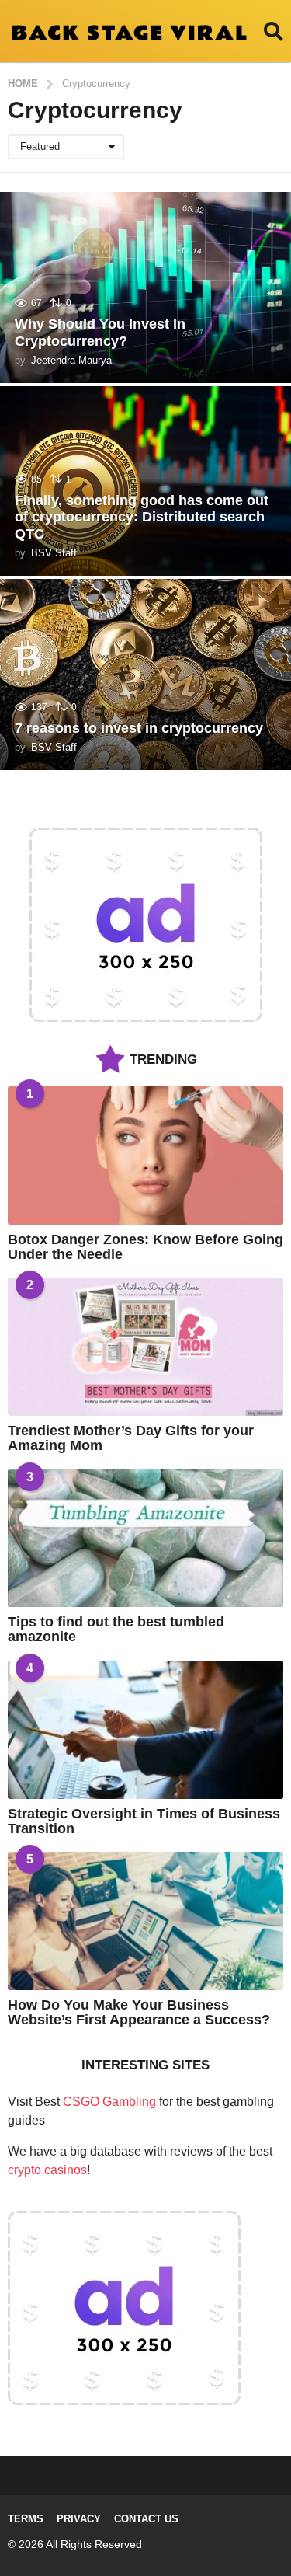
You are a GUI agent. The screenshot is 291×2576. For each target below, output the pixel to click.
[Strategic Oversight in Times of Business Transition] (145, 1730)
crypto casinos (47, 2170)
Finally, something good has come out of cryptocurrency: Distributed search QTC (142, 517)
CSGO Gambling (109, 2102)
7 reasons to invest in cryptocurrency (139, 728)
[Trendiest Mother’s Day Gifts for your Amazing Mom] (145, 1347)
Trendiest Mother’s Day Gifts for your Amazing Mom (131, 1438)
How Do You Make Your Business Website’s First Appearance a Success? (139, 2012)
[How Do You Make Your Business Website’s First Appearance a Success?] (145, 1921)
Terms (26, 2519)
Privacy (79, 2519)
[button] (274, 31)
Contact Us (146, 2519)
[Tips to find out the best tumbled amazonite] (145, 1539)
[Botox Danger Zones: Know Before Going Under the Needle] (145, 1156)
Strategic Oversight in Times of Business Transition (144, 1821)
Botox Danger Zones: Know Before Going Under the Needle (145, 1247)
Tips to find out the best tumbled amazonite (116, 1629)
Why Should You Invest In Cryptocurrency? (100, 333)
